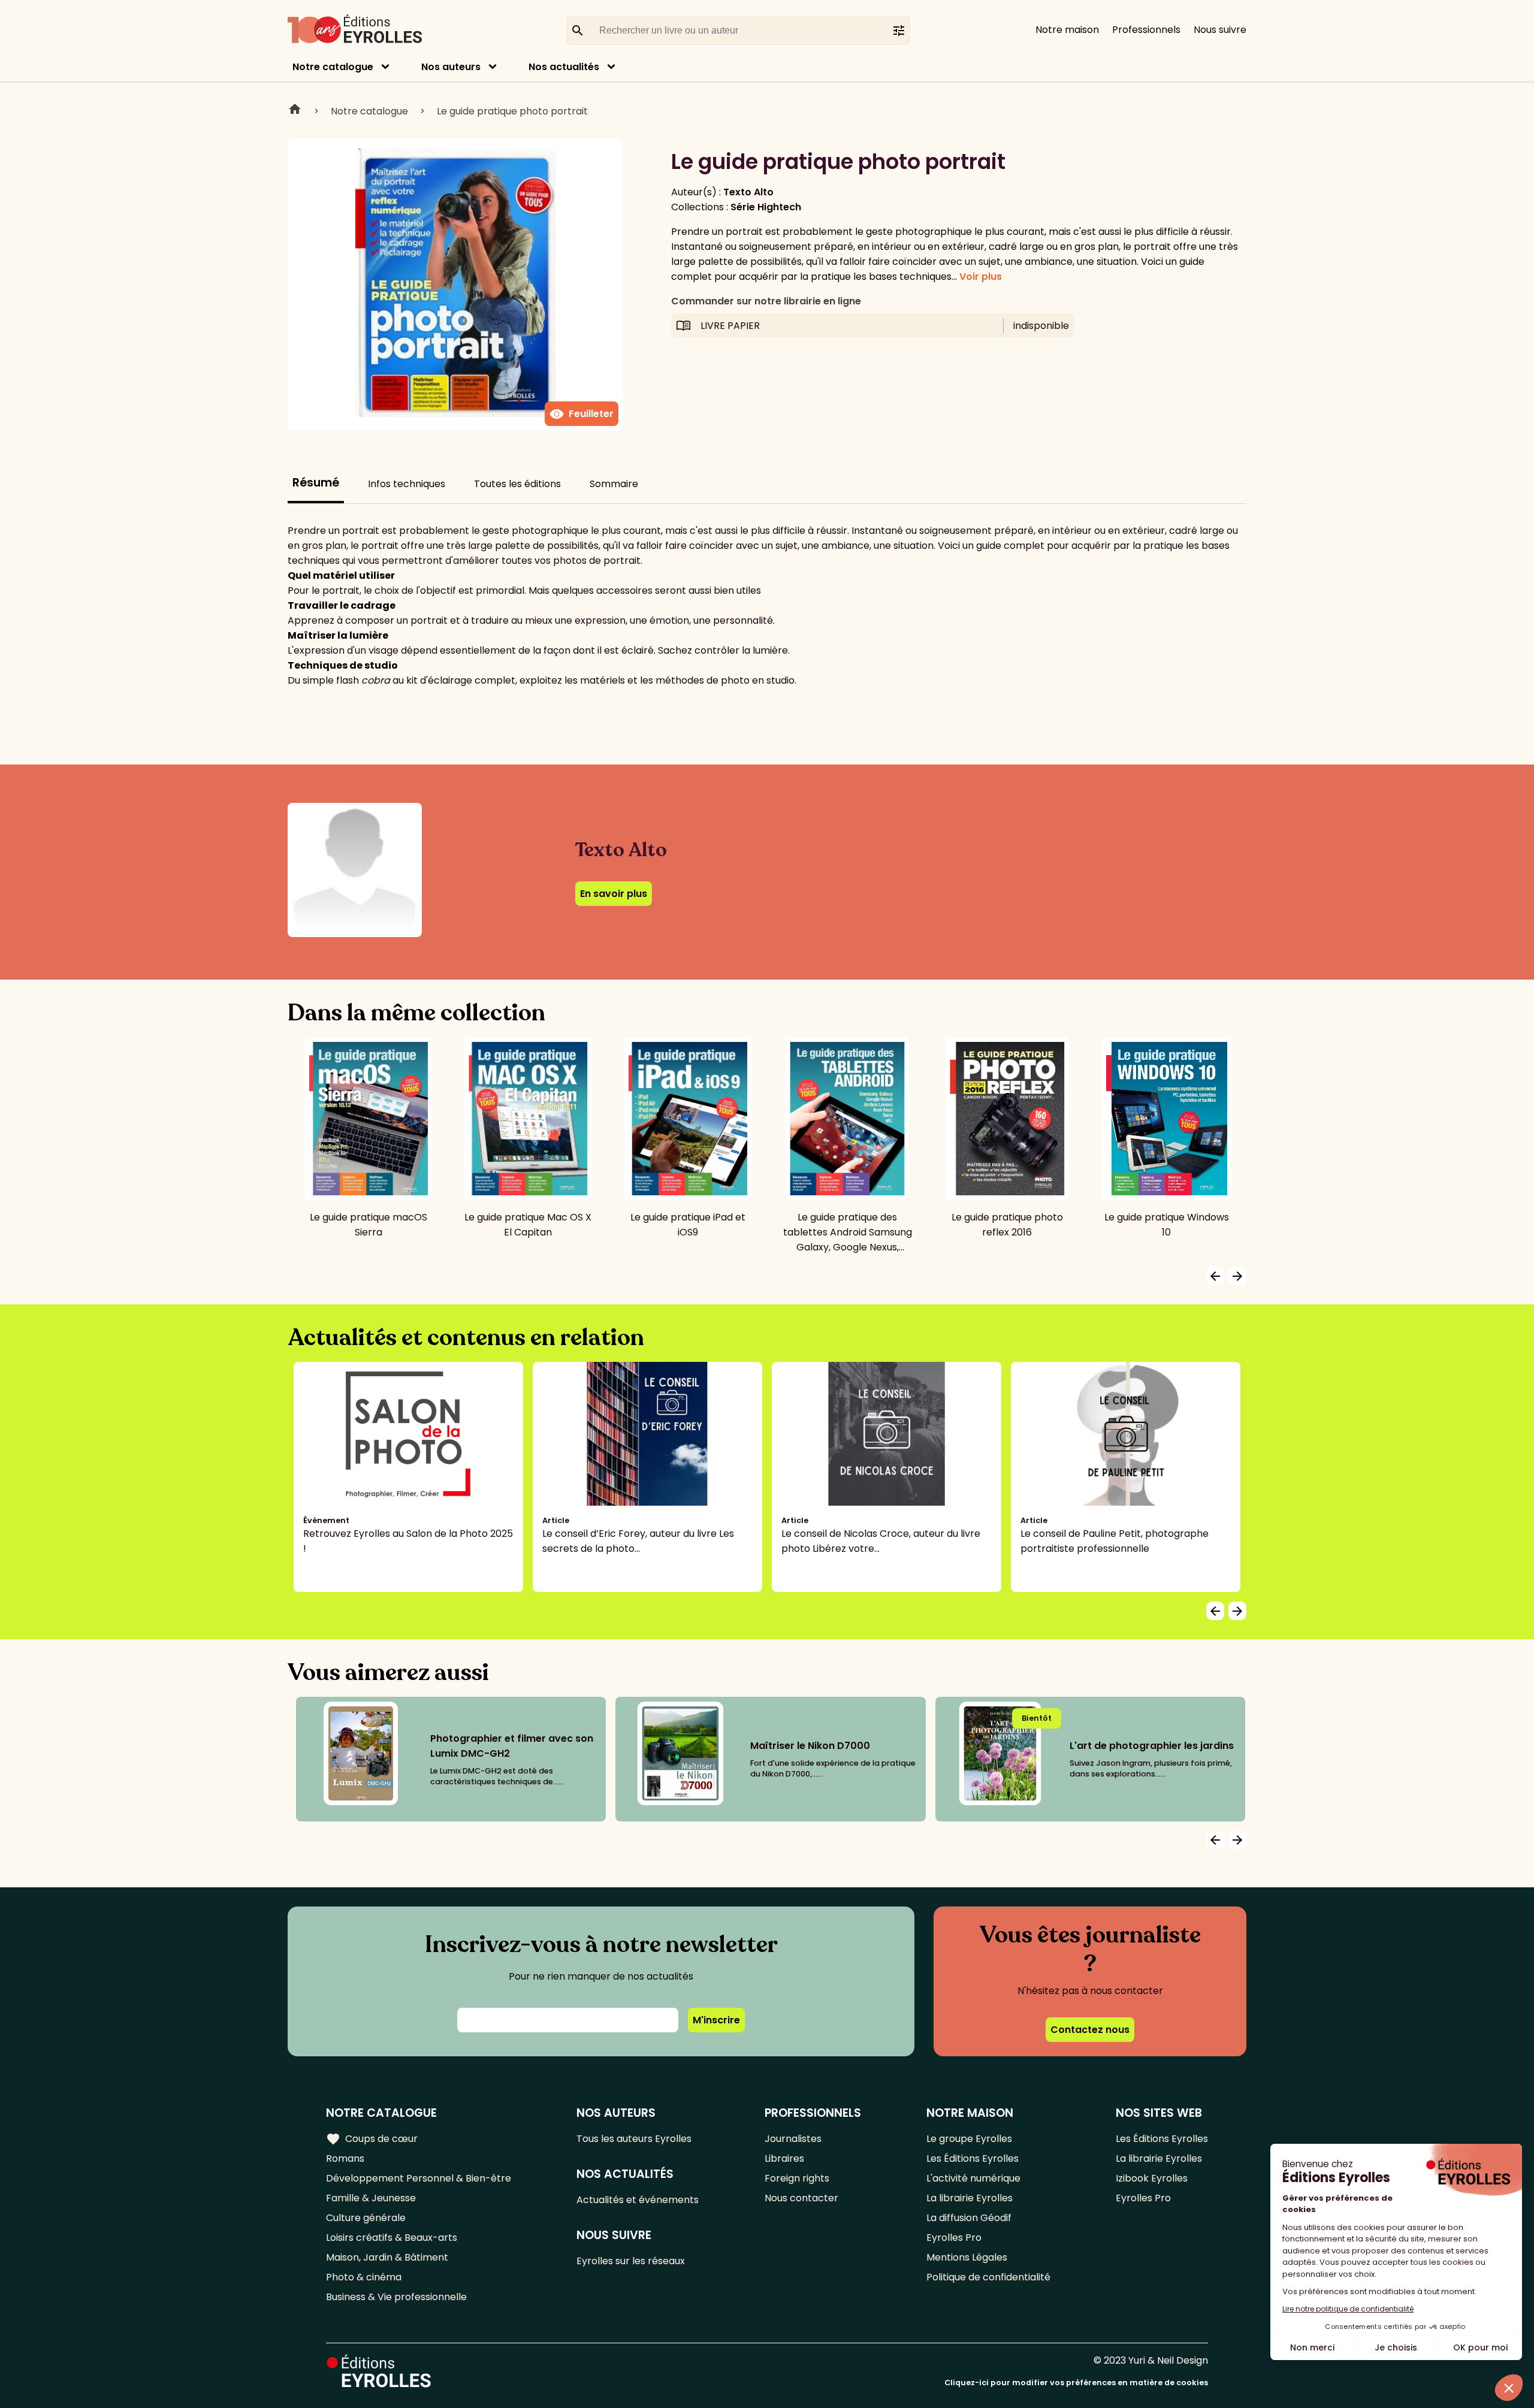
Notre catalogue (333, 67)
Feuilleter (582, 414)
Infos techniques (407, 484)
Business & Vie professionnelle (396, 2297)
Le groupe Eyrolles (969, 2139)
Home (295, 111)
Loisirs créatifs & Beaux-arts (392, 2238)
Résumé (316, 483)
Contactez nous (1090, 2030)
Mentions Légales (967, 2257)
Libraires (784, 2158)
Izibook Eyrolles (1152, 2178)
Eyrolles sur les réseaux (631, 2261)
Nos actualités (564, 67)
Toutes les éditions (517, 484)
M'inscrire (716, 2020)
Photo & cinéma (364, 2277)
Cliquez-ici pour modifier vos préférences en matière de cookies (1076, 2383)
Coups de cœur (372, 2139)
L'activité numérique (973, 2178)
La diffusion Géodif (969, 2218)
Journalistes (793, 2139)
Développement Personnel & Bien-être (419, 2178)
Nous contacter (801, 2198)
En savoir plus (614, 894)
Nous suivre (1220, 30)
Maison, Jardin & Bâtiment (387, 2257)
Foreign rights (797, 2178)
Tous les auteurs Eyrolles (634, 2139)
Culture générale (366, 2218)
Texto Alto (748, 192)
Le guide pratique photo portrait (512, 111)
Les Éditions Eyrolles (973, 2158)
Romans (345, 2158)
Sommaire (614, 484)
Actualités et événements (638, 2200)
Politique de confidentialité (988, 2277)
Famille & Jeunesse (371, 2198)
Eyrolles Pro (954, 2238)
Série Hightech (766, 207)
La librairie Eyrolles (970, 2198)
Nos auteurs (451, 67)
